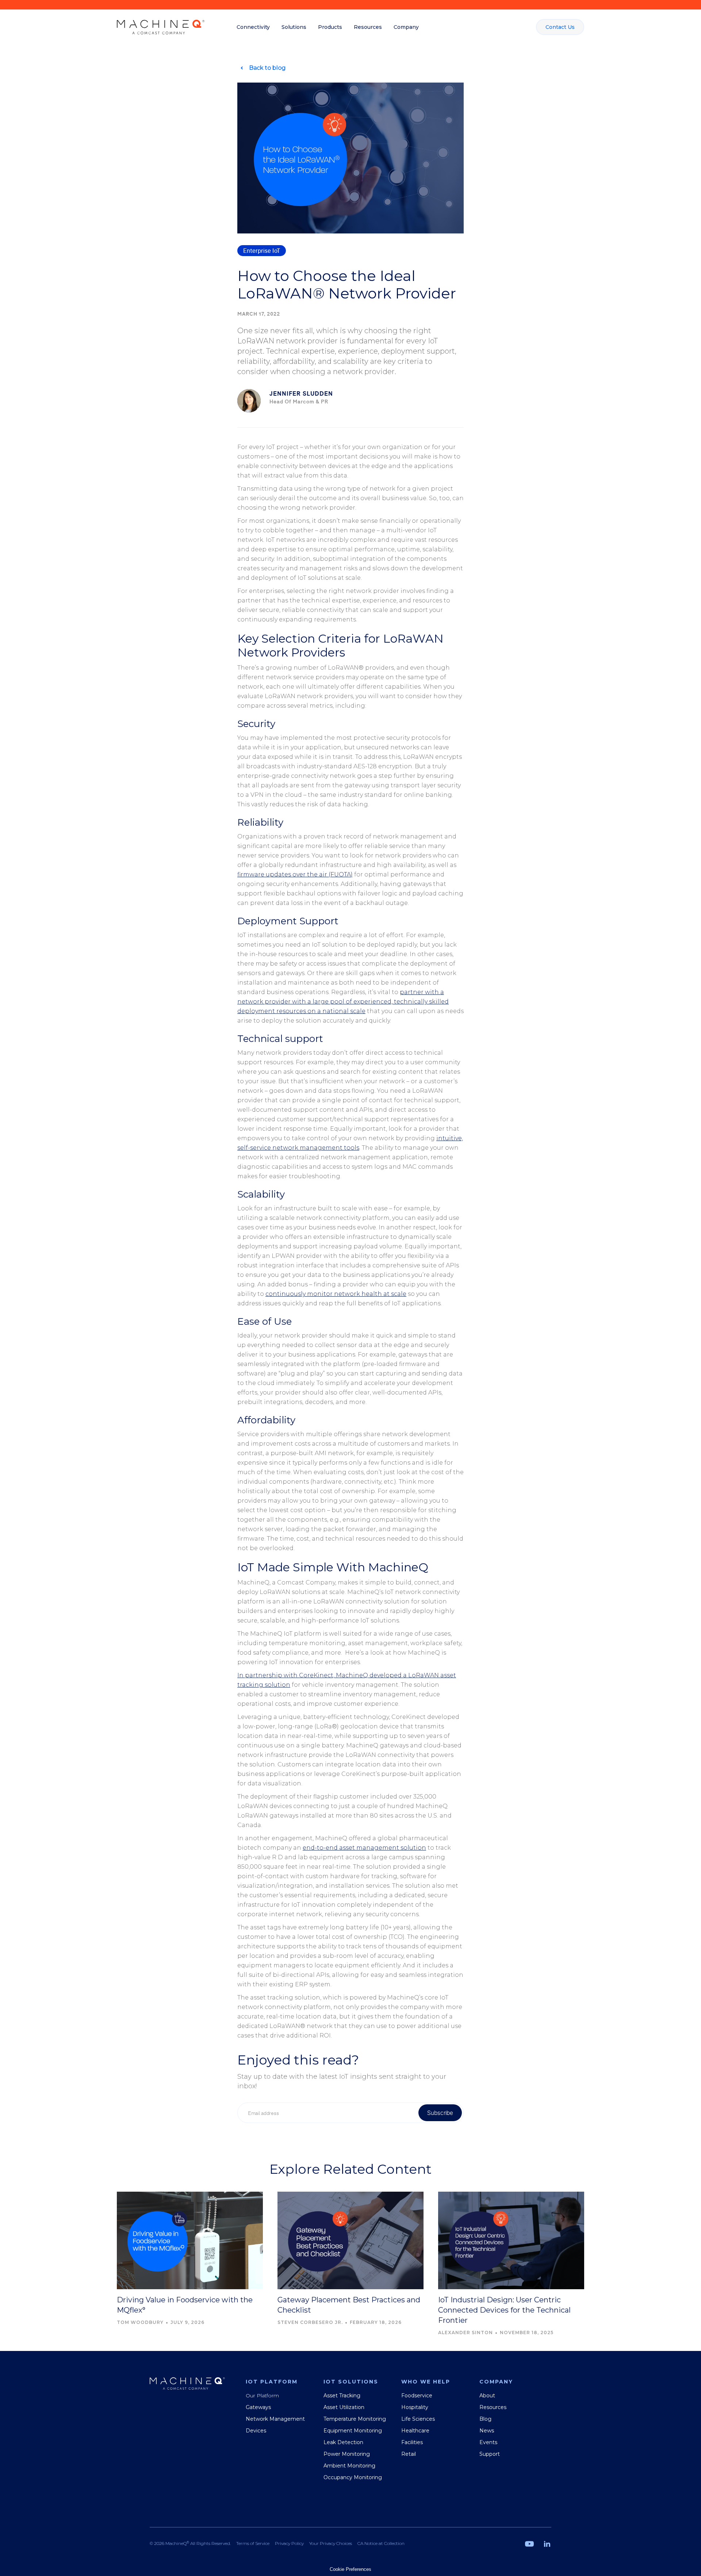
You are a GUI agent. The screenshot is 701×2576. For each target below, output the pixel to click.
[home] (161, 27)
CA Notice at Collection (381, 2543)
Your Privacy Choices (331, 2543)
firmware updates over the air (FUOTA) (295, 874)
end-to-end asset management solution (364, 1848)
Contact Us (560, 27)
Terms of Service (253, 2543)
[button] (253, 27)
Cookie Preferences (350, 2569)
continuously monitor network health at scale (336, 1294)
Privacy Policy (289, 2543)
